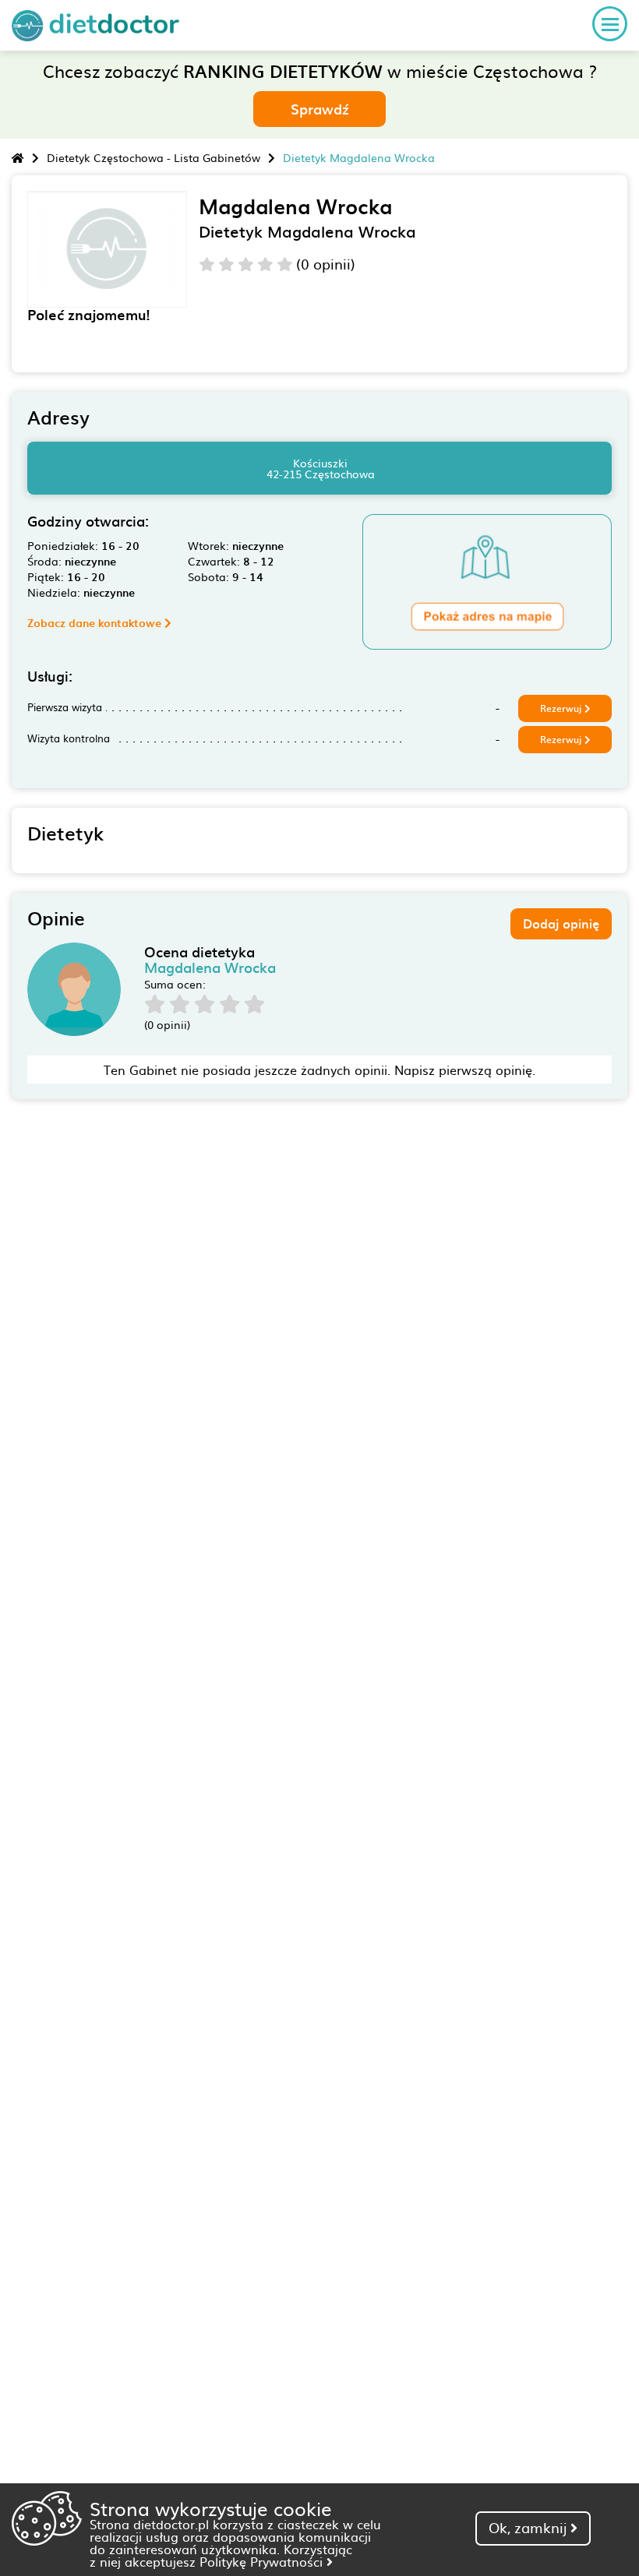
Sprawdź (320, 109)
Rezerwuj (562, 708)
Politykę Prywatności (263, 2561)
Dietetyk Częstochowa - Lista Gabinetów (154, 157)
